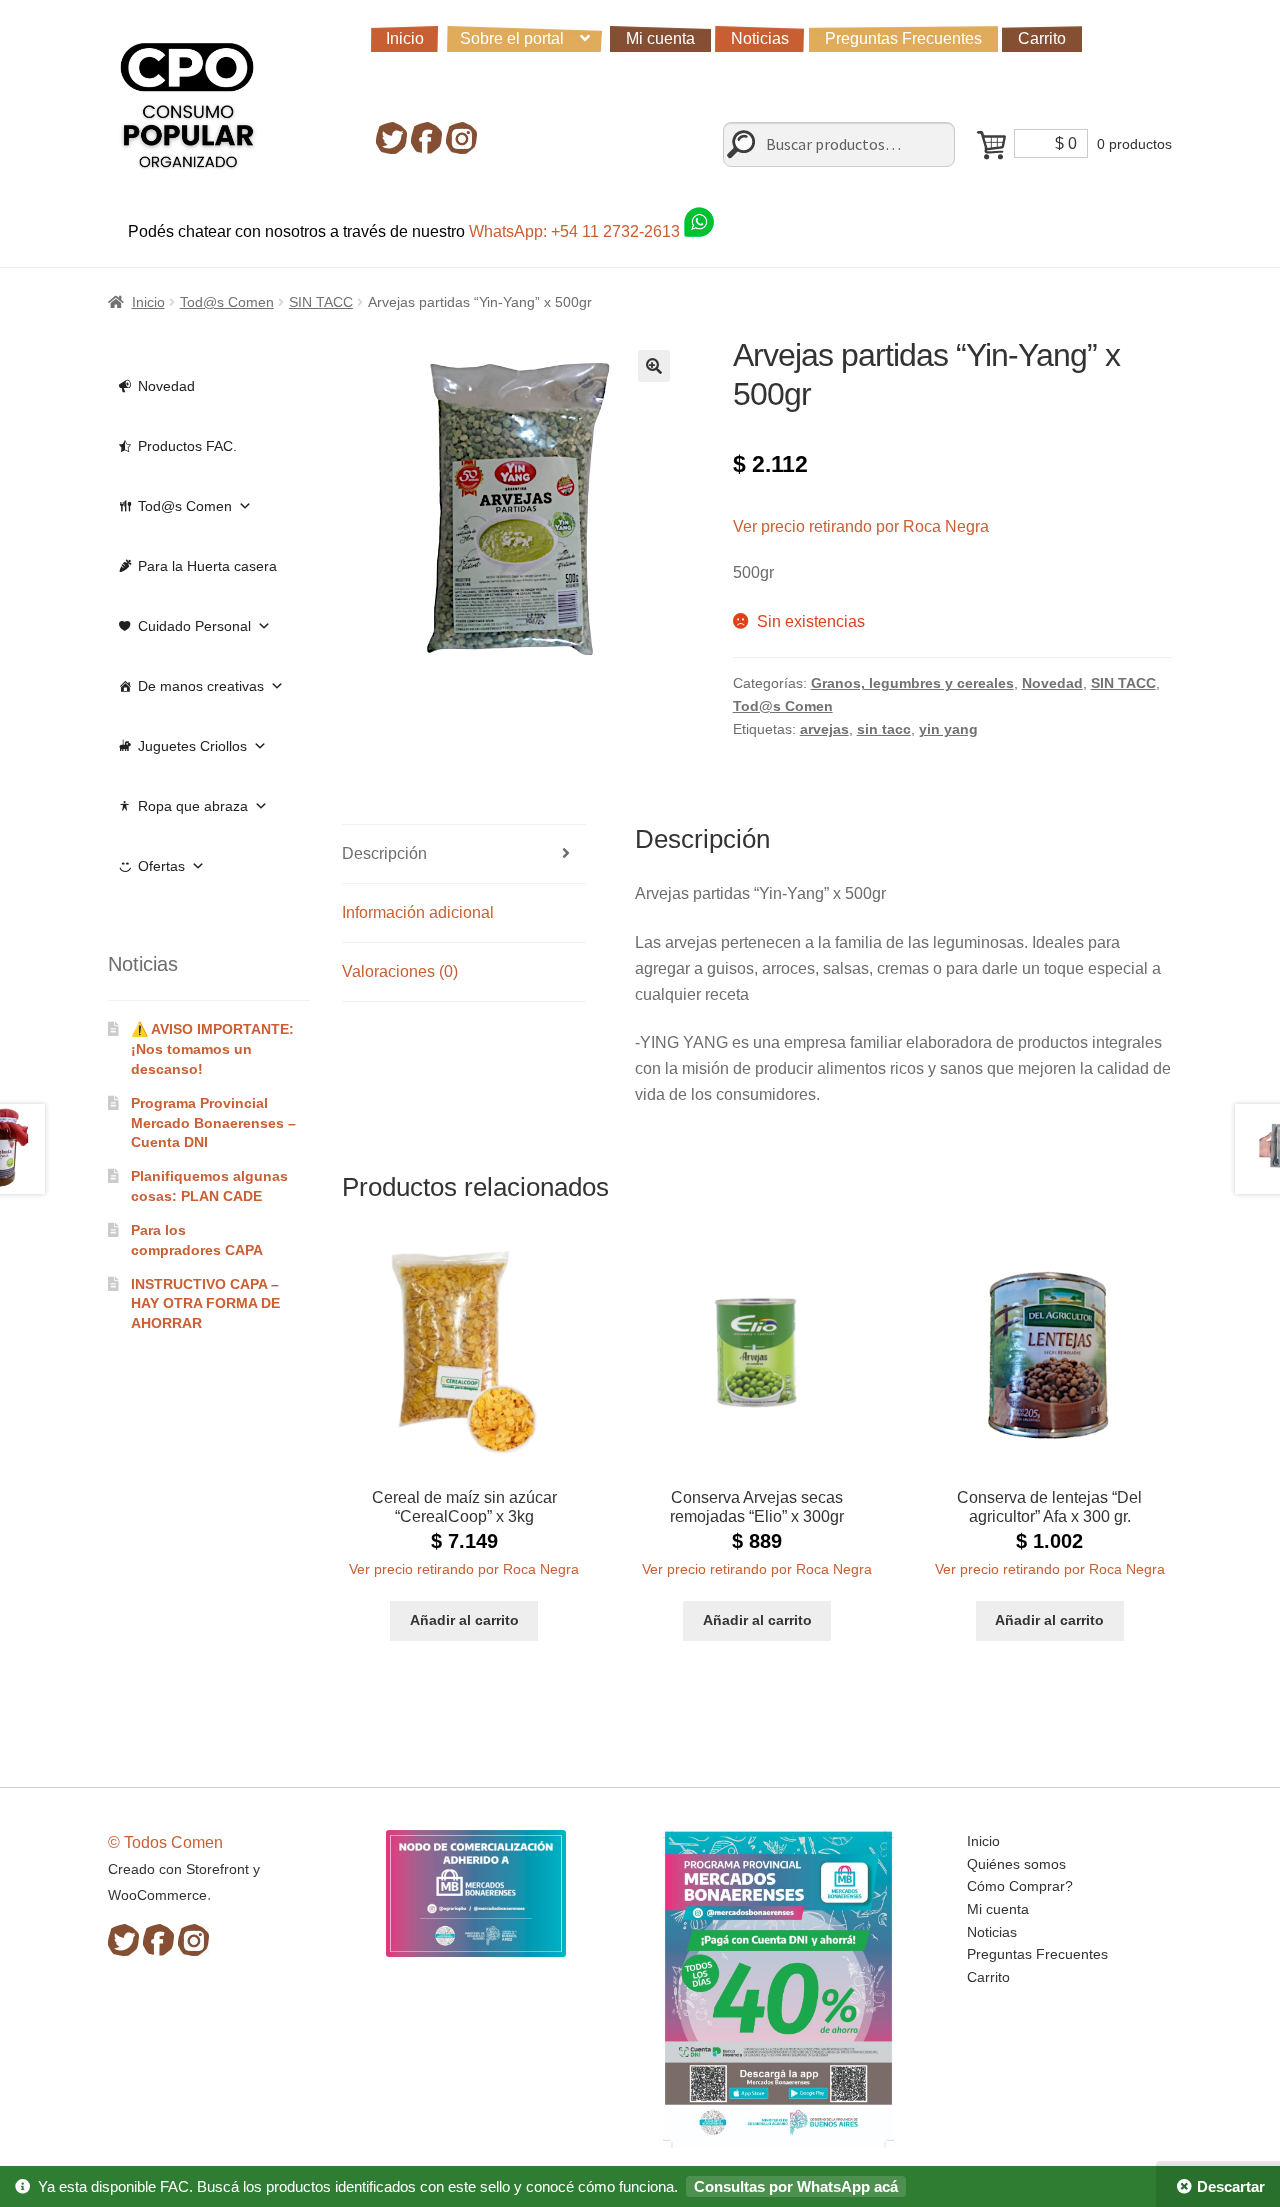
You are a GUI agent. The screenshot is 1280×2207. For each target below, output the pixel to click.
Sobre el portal (512, 38)
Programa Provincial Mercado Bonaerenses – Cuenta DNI (213, 1123)
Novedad (1052, 683)
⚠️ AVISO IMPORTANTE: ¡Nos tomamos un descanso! (212, 1049)
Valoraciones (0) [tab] (400, 971)
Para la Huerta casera (207, 566)
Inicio (405, 38)
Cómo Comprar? (1020, 1886)
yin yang (948, 729)
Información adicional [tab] (418, 912)
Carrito (1042, 38)
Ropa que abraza (193, 806)
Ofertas (161, 866)
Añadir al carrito (464, 1620)
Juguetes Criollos (192, 746)
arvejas (824, 729)
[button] (654, 366)
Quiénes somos (1016, 1864)
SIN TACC (321, 302)
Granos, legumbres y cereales (912, 683)
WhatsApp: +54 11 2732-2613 (576, 231)
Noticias (760, 38)
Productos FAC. (187, 446)
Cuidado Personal (194, 626)
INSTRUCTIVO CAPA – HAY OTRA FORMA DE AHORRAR (205, 1304)
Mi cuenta (660, 38)
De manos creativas (201, 686)
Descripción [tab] (384, 853)
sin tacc (884, 729)
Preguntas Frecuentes (903, 38)
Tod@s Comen (227, 302)
